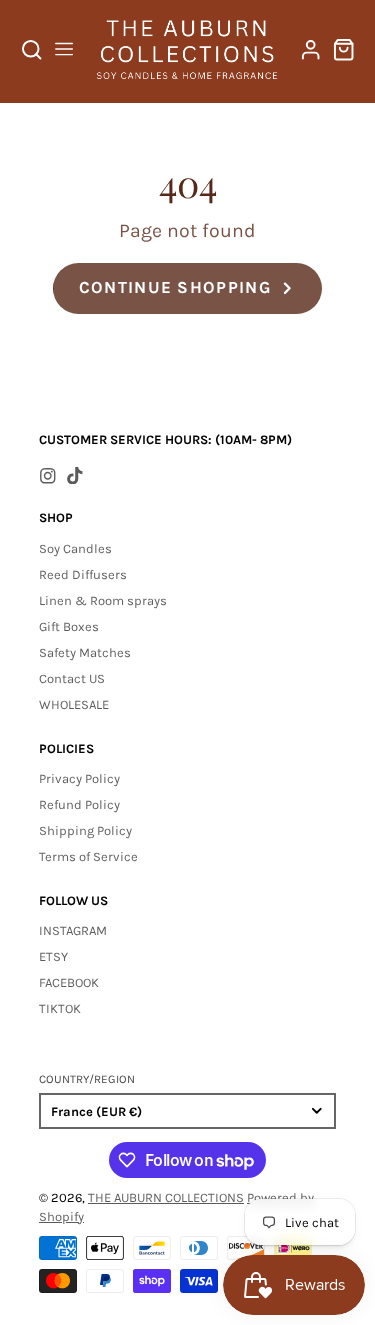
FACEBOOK (69, 982)
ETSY (53, 956)
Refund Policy (79, 804)
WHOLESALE (74, 704)
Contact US (72, 678)
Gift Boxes (69, 626)
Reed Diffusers (83, 574)
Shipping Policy (85, 830)
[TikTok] (75, 476)
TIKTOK (60, 1008)
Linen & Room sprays (103, 600)
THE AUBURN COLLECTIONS (166, 1197)
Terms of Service (88, 856)
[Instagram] (48, 476)
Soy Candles (75, 548)
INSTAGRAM (73, 930)
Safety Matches (85, 652)
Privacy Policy (79, 778)
